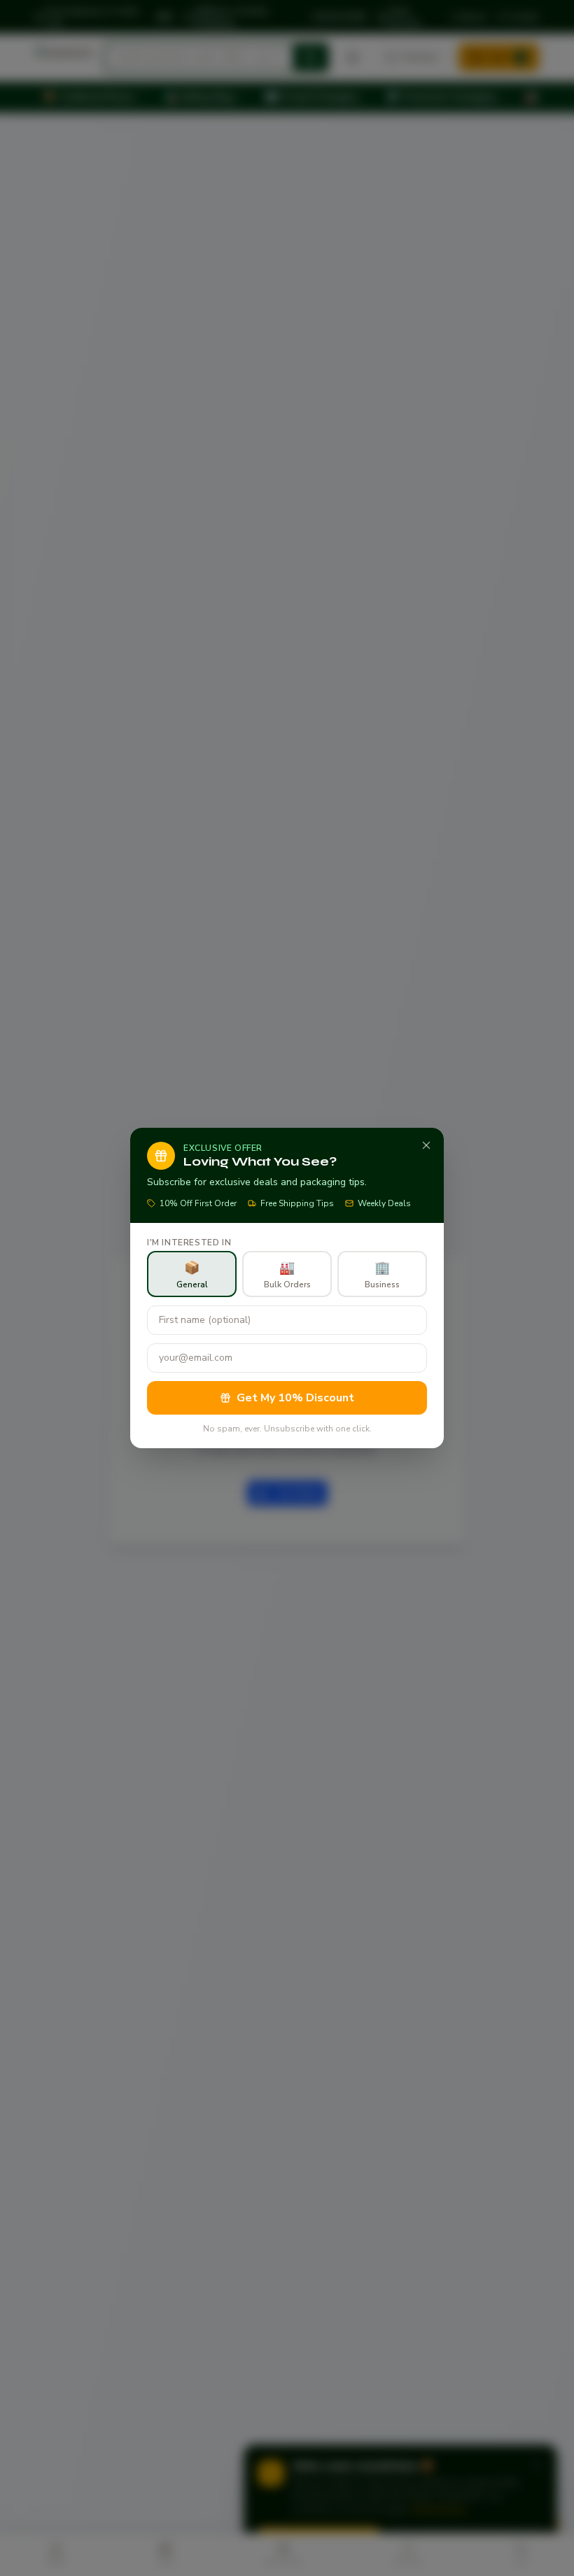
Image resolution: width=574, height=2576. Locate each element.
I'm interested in (189, 1243)
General (192, 1275)
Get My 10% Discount (295, 1398)
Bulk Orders (287, 1275)
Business (382, 1275)
